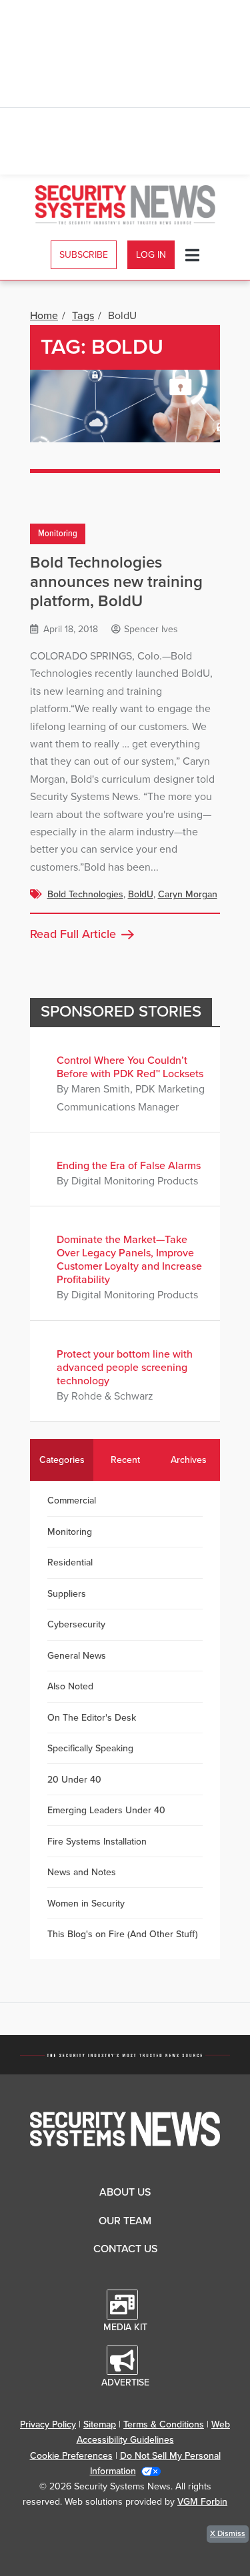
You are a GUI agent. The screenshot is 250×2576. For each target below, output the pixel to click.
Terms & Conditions (164, 2424)
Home (44, 316)
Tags (83, 316)
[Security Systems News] (125, 205)
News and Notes (82, 1872)
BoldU (141, 894)
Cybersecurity (76, 1624)
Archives (189, 1460)
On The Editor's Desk (92, 1718)
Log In (151, 255)
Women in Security (86, 1904)
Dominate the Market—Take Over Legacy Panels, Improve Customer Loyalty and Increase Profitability (129, 1260)
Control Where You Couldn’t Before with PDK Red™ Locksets (130, 1067)
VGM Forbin (202, 2502)
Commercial (72, 1501)
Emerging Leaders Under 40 (106, 1810)
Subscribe (84, 255)
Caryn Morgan (188, 894)
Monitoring (58, 534)
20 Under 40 (74, 1780)
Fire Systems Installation (97, 1842)
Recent (125, 1460)
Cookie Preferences (71, 2456)
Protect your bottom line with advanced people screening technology (125, 1368)
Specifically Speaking (90, 1748)
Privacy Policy (48, 2424)
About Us (125, 2192)
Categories (62, 1460)
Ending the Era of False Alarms (129, 1166)
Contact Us (125, 2249)
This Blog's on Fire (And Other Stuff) (123, 1934)
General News (77, 1656)
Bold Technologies (85, 894)
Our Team (125, 2221)
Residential (70, 1562)
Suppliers (67, 1594)
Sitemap (100, 2424)
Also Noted (70, 1686)
